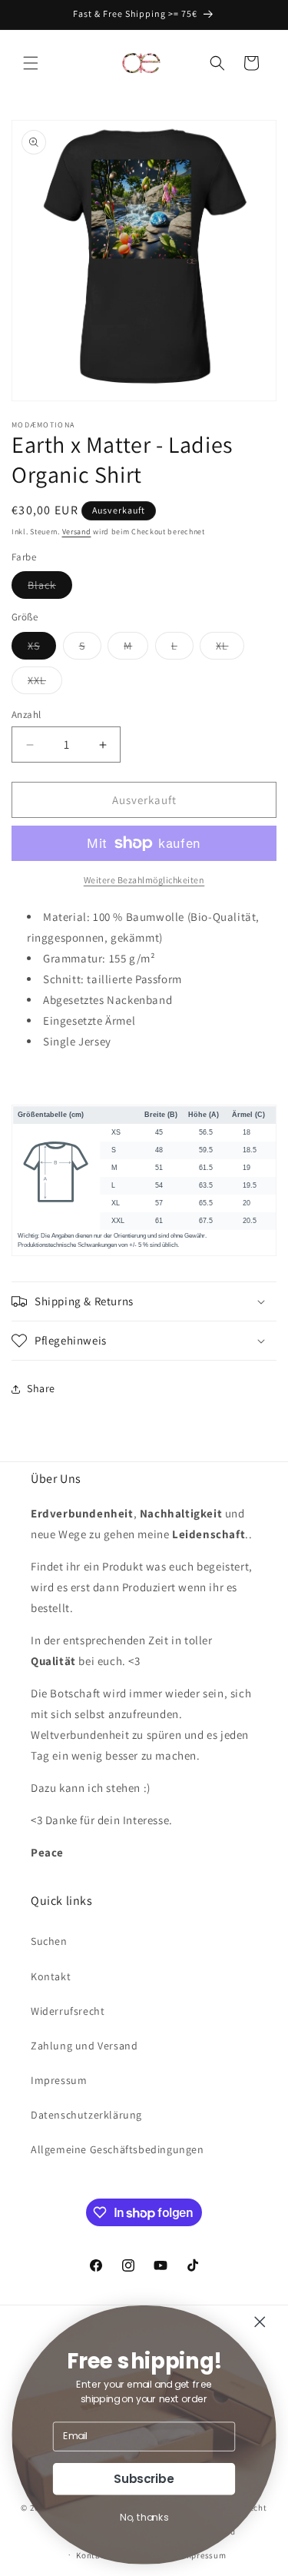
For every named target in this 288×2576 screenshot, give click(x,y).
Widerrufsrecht (68, 2011)
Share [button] (41, 1388)
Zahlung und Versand (84, 2046)
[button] (31, 63)
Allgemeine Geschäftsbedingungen (118, 2149)
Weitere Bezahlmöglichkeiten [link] (144, 880)
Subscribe (144, 2479)
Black (50, 588)
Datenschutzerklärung (86, 2115)
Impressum (59, 2080)
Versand (77, 532)
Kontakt (51, 1976)
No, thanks (144, 2518)
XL (230, 649)
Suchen (49, 1941)
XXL (45, 683)
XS (42, 649)
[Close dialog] (260, 2322)
